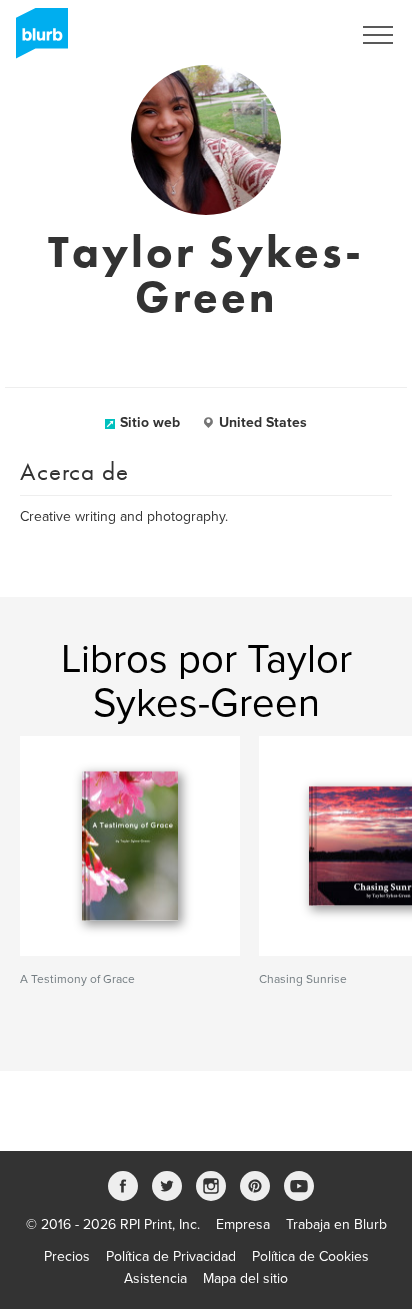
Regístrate (293, 35)
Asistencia (155, 1278)
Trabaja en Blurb (336, 1224)
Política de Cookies (310, 1256)
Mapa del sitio (245, 1278)
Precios (67, 1256)
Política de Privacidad (171, 1256)
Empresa (243, 1224)
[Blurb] (36, 40)
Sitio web (150, 422)
